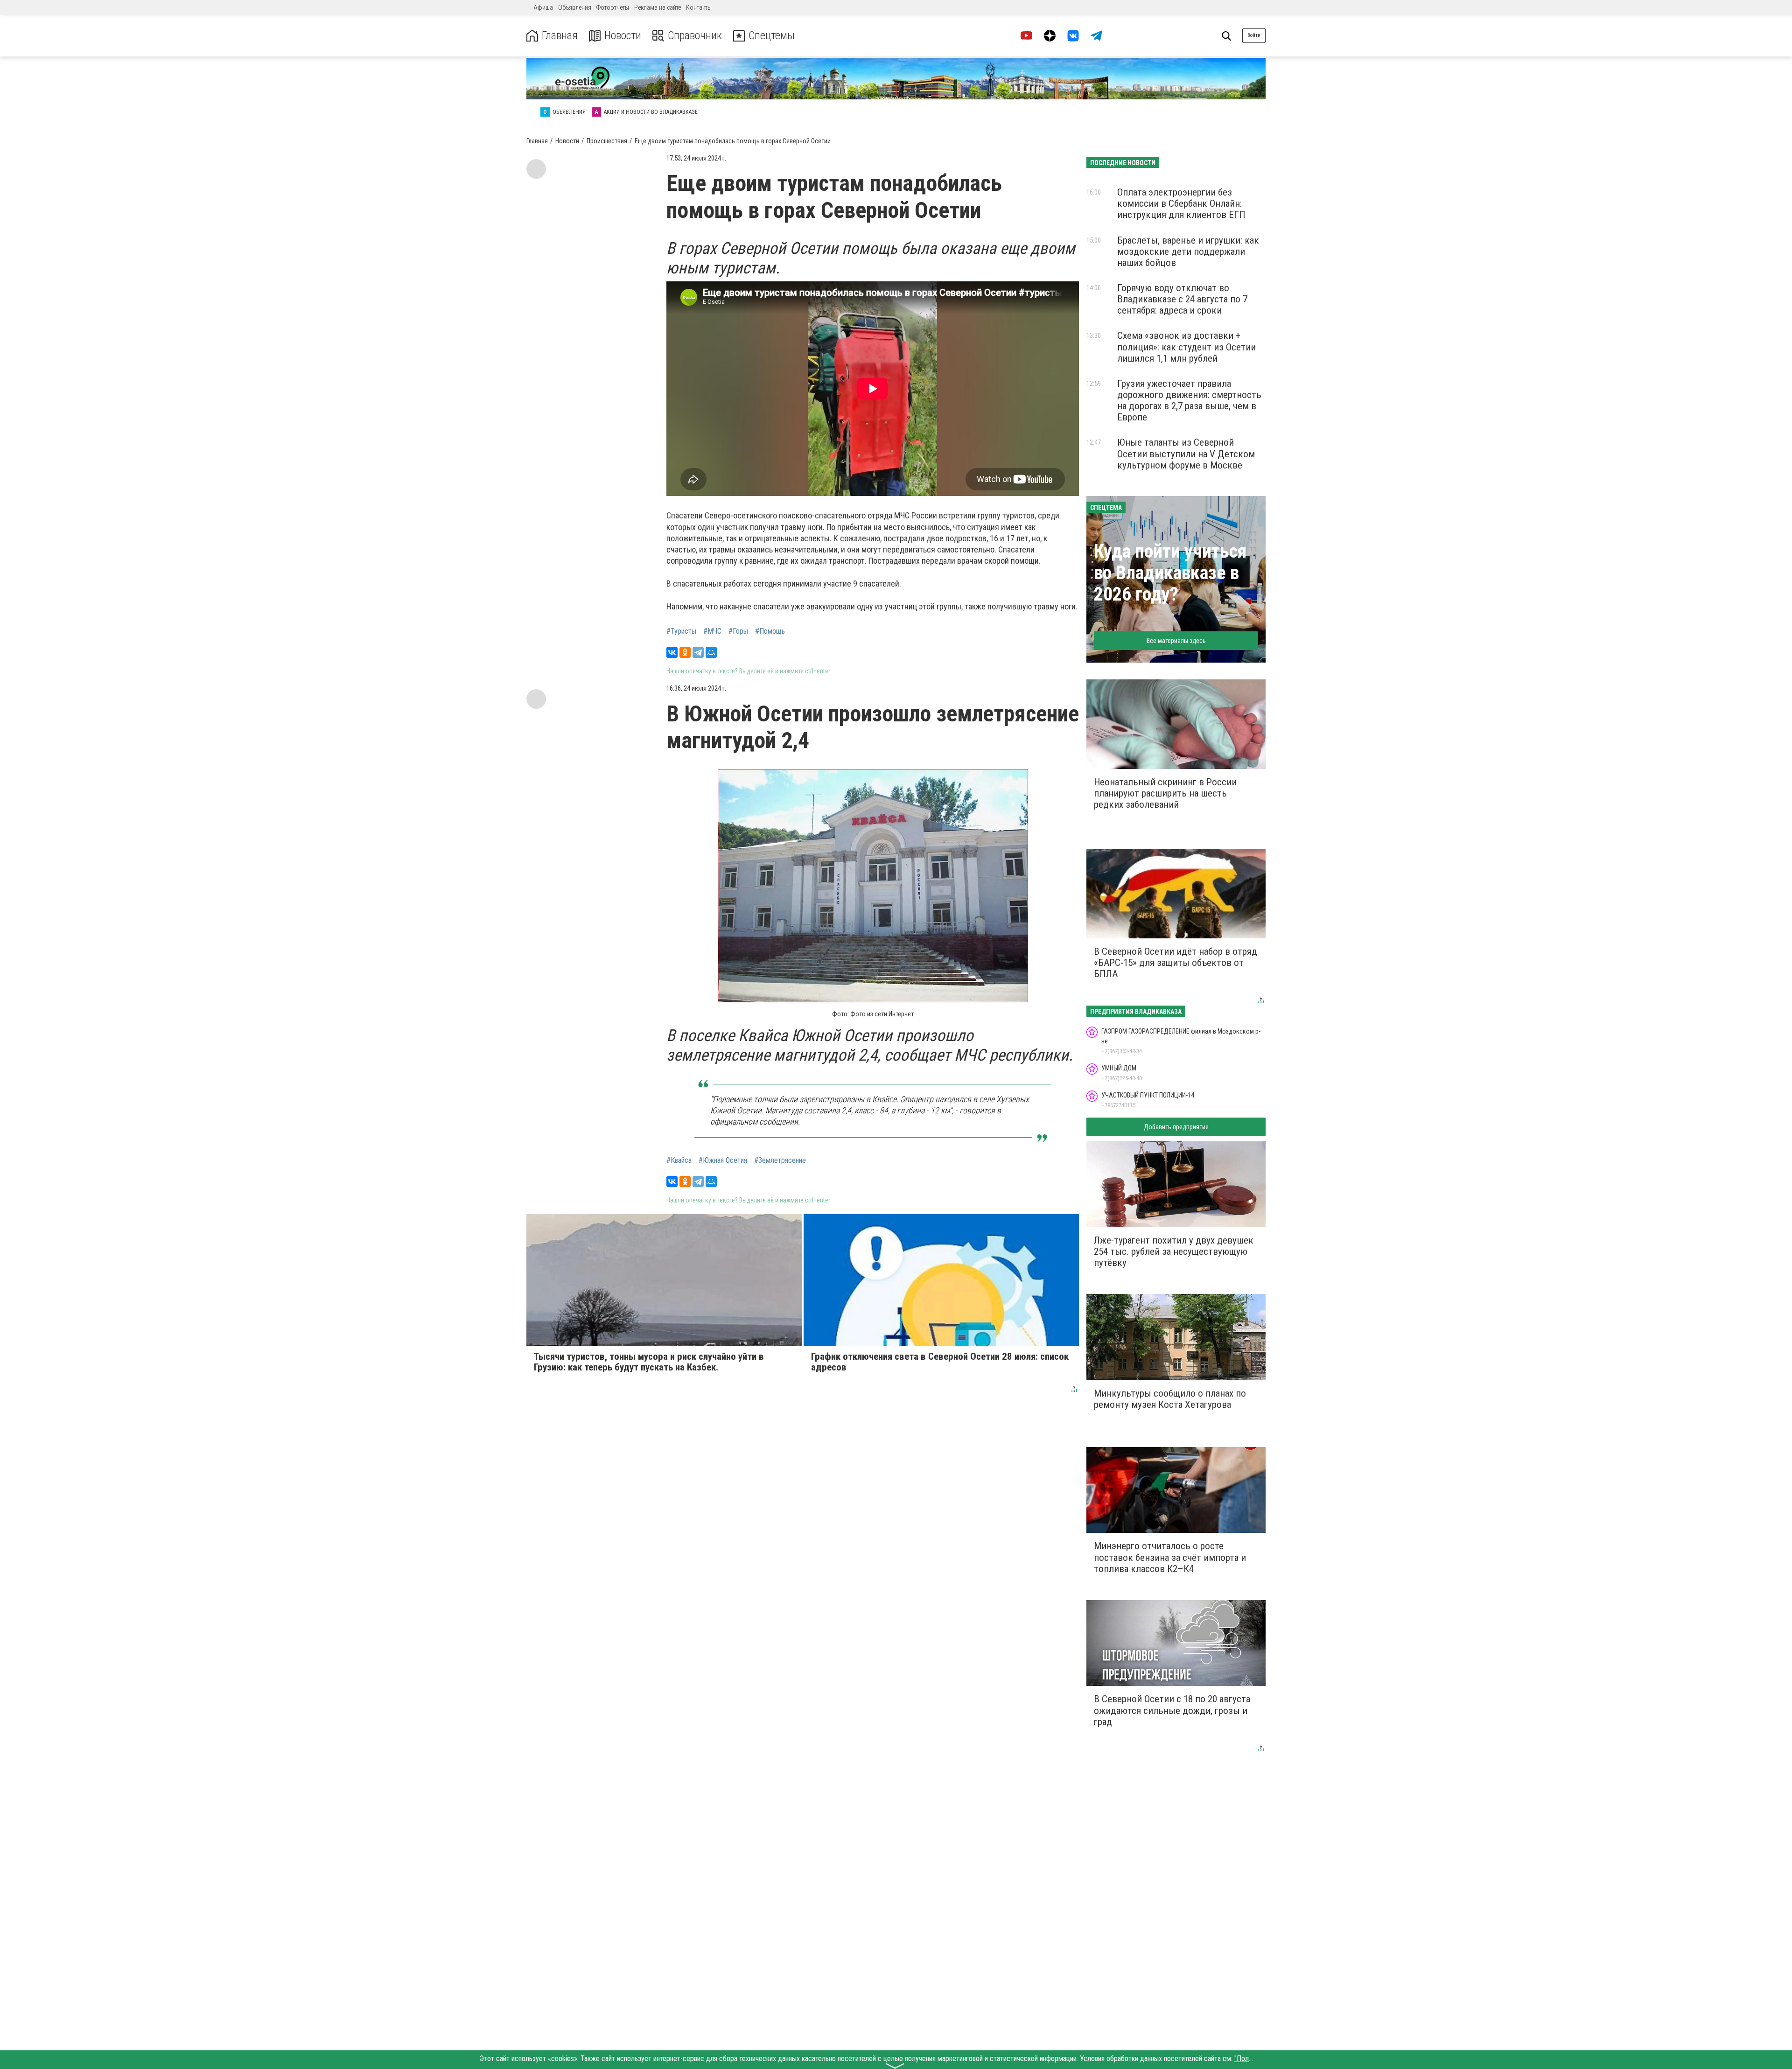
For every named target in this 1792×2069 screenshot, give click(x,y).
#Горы (738, 631)
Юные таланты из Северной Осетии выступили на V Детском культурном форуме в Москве (1186, 454)
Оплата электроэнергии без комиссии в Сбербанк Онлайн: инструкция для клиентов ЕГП (1181, 203)
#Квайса (679, 1160)
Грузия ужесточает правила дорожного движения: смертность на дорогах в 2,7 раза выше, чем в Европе (1189, 400)
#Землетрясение (780, 1160)
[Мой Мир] (711, 652)
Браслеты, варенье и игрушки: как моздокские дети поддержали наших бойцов (1188, 252)
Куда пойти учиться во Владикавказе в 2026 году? (1170, 573)
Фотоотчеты (613, 7)
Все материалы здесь (1176, 641)
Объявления (575, 7)
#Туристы (681, 631)
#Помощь (770, 631)
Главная (560, 36)
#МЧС (712, 631)
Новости (623, 36)
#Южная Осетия (723, 1160)
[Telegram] (698, 652)
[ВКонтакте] (672, 652)
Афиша (543, 7)
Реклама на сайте (658, 7)
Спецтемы (772, 36)
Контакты (699, 7)
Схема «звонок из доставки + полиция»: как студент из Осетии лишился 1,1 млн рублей (1186, 347)
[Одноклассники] (685, 652)
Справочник (695, 36)
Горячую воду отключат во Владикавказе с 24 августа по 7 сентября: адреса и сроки (1182, 299)
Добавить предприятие (1176, 1127)
